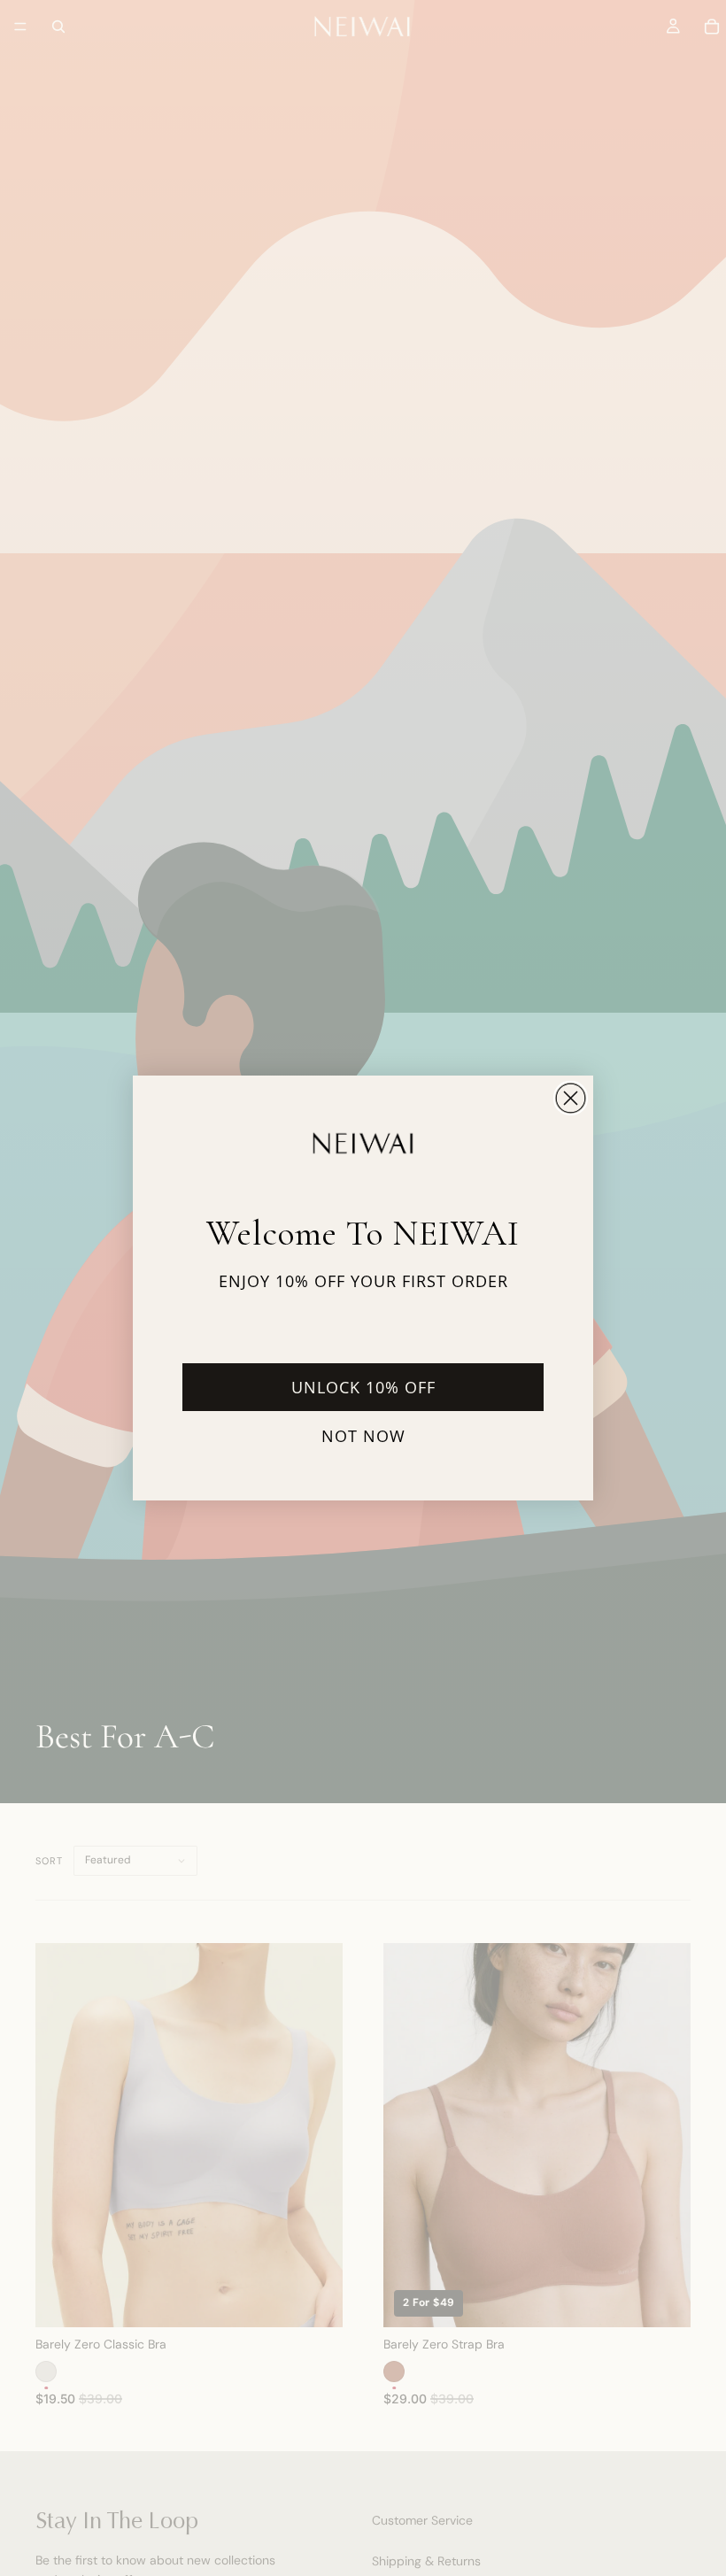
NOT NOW (363, 1436)
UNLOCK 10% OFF (363, 1387)
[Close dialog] (571, 1098)
